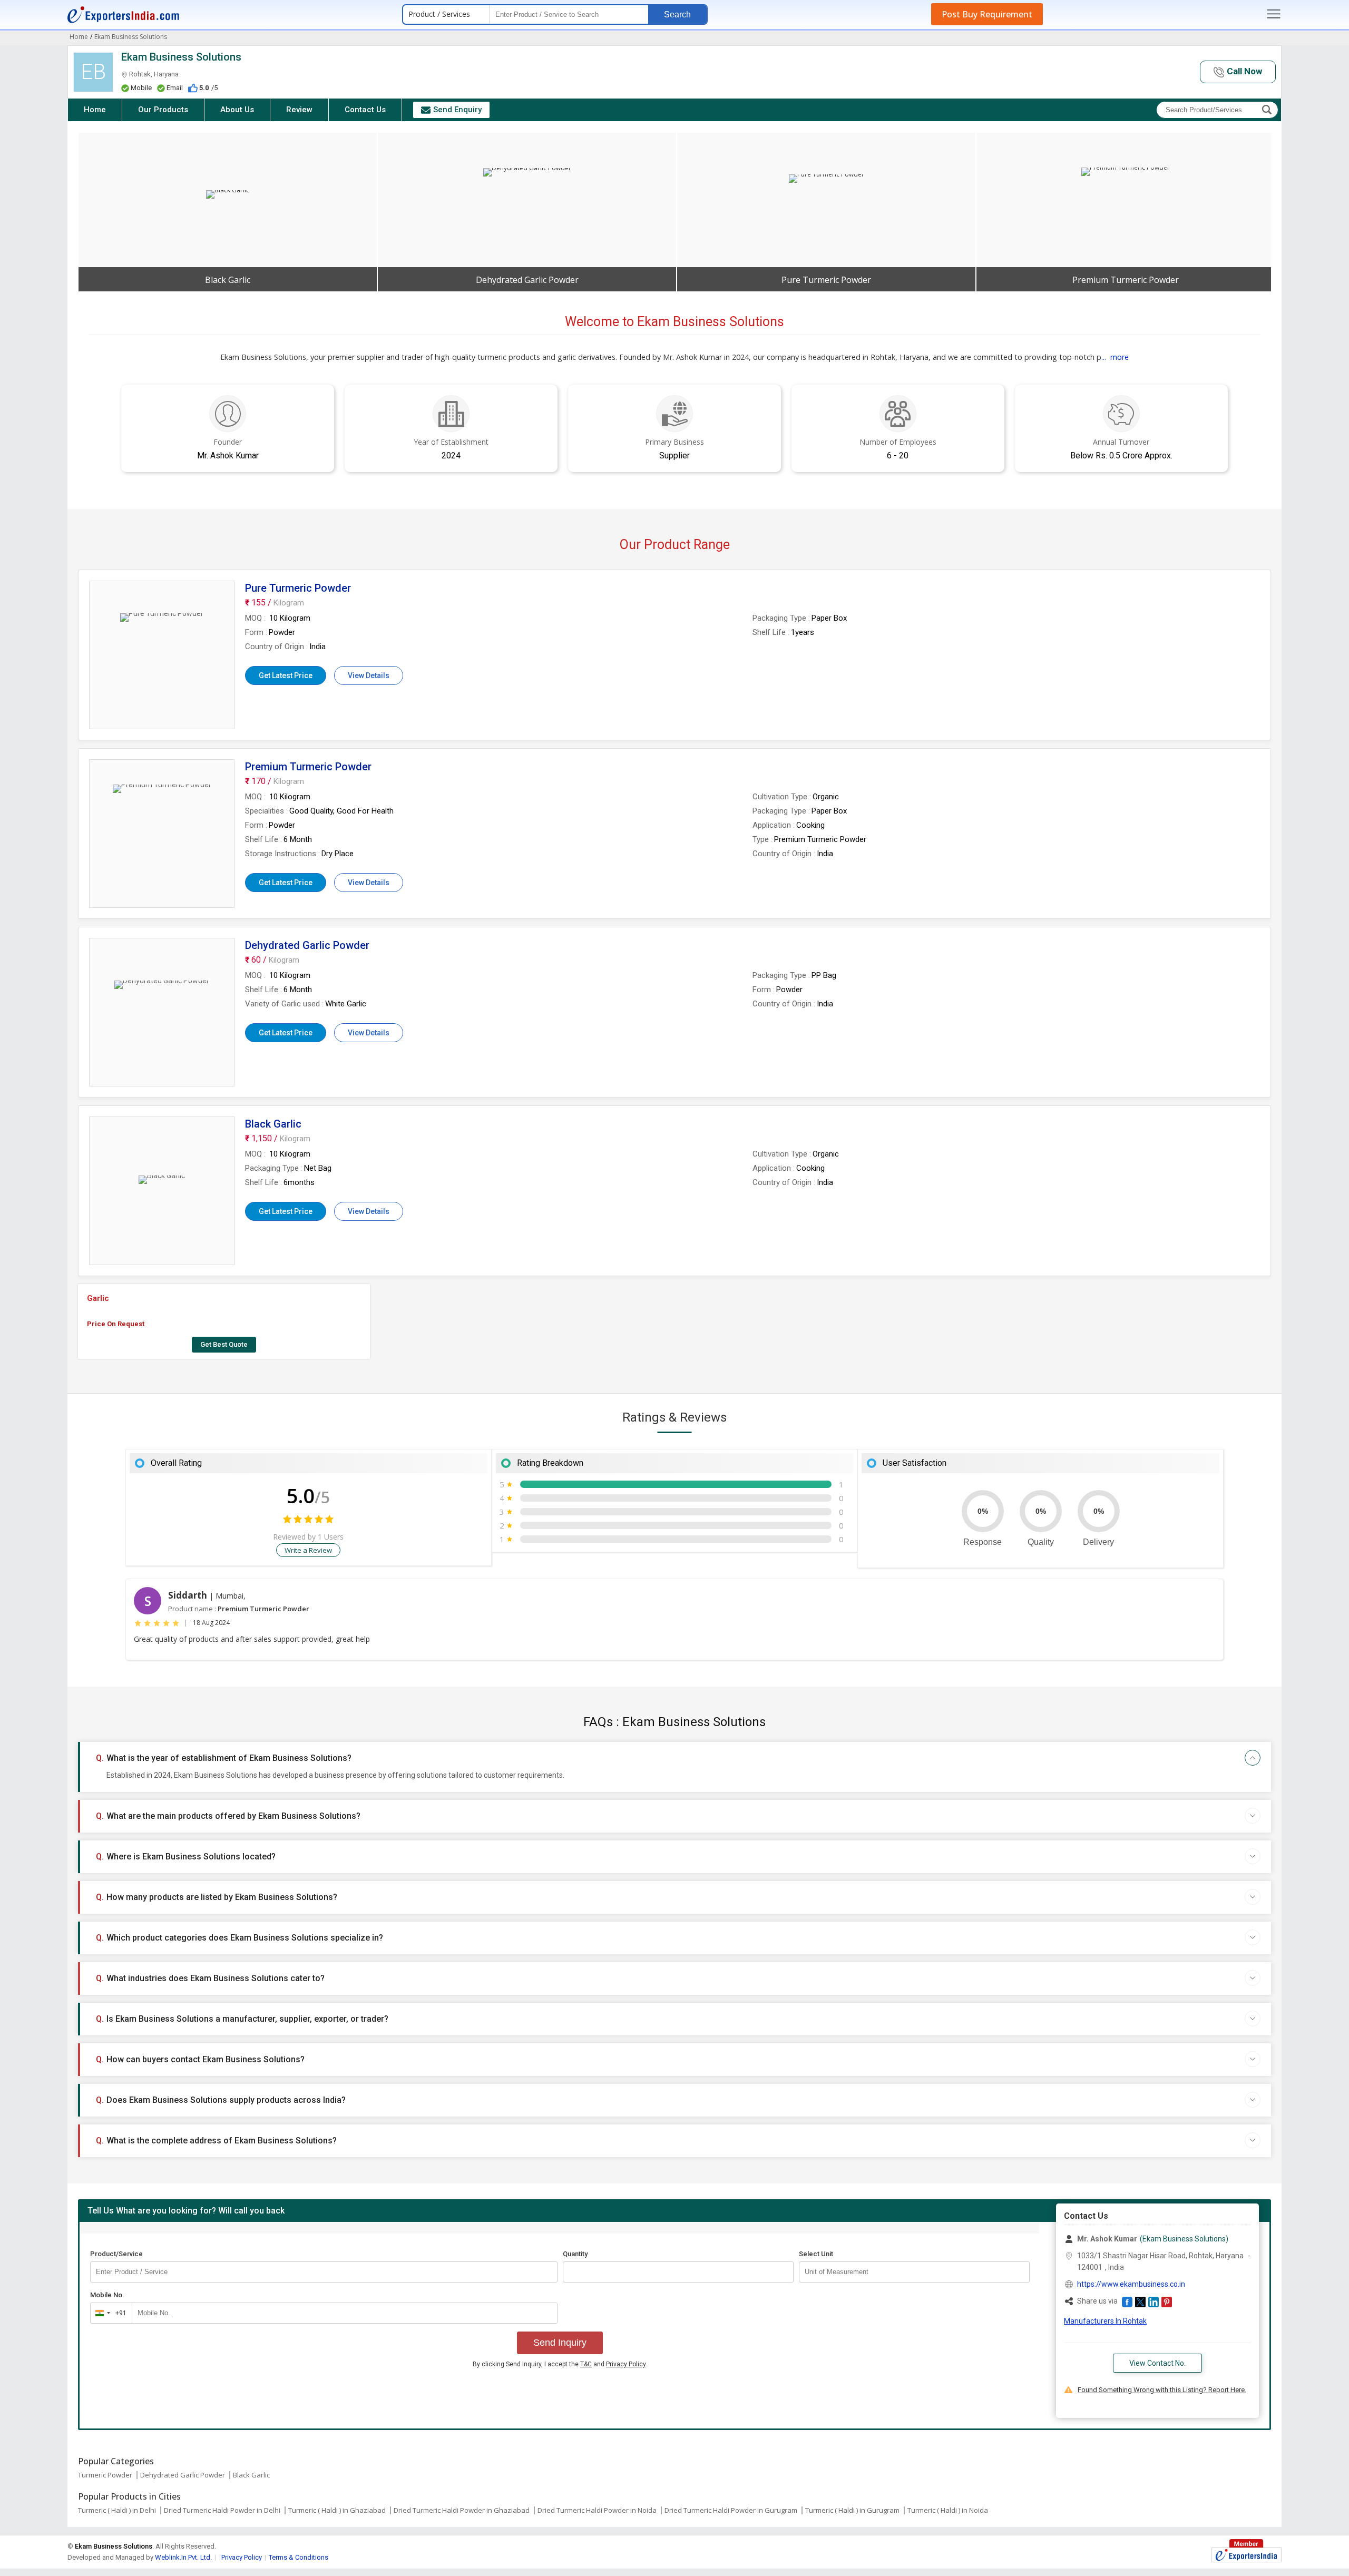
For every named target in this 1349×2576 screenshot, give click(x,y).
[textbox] (914, 2272)
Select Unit (816, 2254)
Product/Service (116, 2254)
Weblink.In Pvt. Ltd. (183, 2557)
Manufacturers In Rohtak (1105, 2321)
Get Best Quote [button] (224, 1344)
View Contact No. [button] (1157, 2363)
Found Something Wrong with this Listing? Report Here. (1162, 2390)
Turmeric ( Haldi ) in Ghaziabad (337, 2510)
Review (299, 110)
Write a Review (308, 1550)
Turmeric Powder (105, 2475)
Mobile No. (107, 2295)
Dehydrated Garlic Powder (183, 2475)
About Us (237, 110)
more (1120, 357)
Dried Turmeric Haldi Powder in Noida (597, 2510)
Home (95, 110)
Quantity (575, 2254)
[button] (1238, 72)
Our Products (163, 110)
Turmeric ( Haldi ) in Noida (948, 2510)
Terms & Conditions (299, 2557)
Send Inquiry (560, 2343)
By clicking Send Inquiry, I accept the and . (560, 2364)
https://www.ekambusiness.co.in (1131, 2284)
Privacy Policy (626, 2364)
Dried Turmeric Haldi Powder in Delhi (222, 2510)
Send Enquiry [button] (457, 110)
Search (677, 14)
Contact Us (365, 110)
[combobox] (109, 2313)
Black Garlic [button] (228, 280)
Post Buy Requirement (987, 14)
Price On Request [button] (116, 1324)
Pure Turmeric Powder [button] (826, 280)
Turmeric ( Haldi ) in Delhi (117, 2510)
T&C (586, 2364)
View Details (369, 675)
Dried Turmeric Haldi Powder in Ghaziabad (462, 2510)
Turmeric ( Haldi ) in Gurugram (852, 2510)
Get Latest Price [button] (286, 675)
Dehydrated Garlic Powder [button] (527, 280)
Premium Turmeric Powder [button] (1126, 280)
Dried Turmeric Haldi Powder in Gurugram (731, 2510)
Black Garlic (251, 2475)
